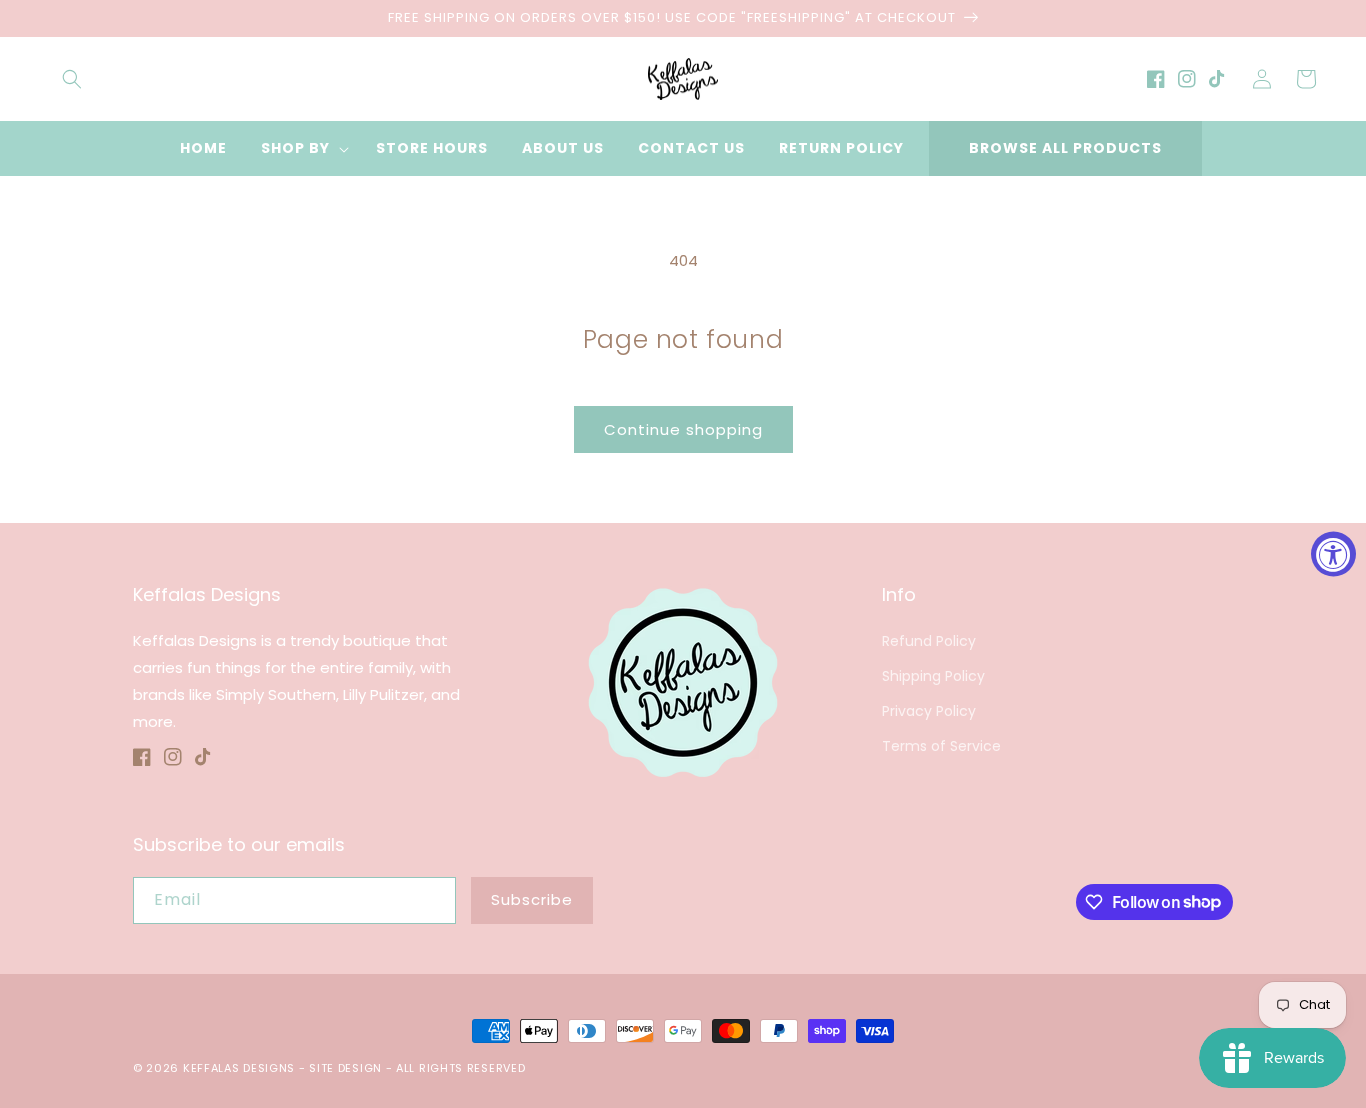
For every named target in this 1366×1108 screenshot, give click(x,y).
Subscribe (532, 899)
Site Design (345, 1068)
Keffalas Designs (239, 1068)
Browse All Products (1065, 148)
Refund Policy (929, 641)
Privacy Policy (929, 711)
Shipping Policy (933, 676)
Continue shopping (683, 429)
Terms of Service (941, 746)
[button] (72, 79)
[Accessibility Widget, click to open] (1333, 554)
